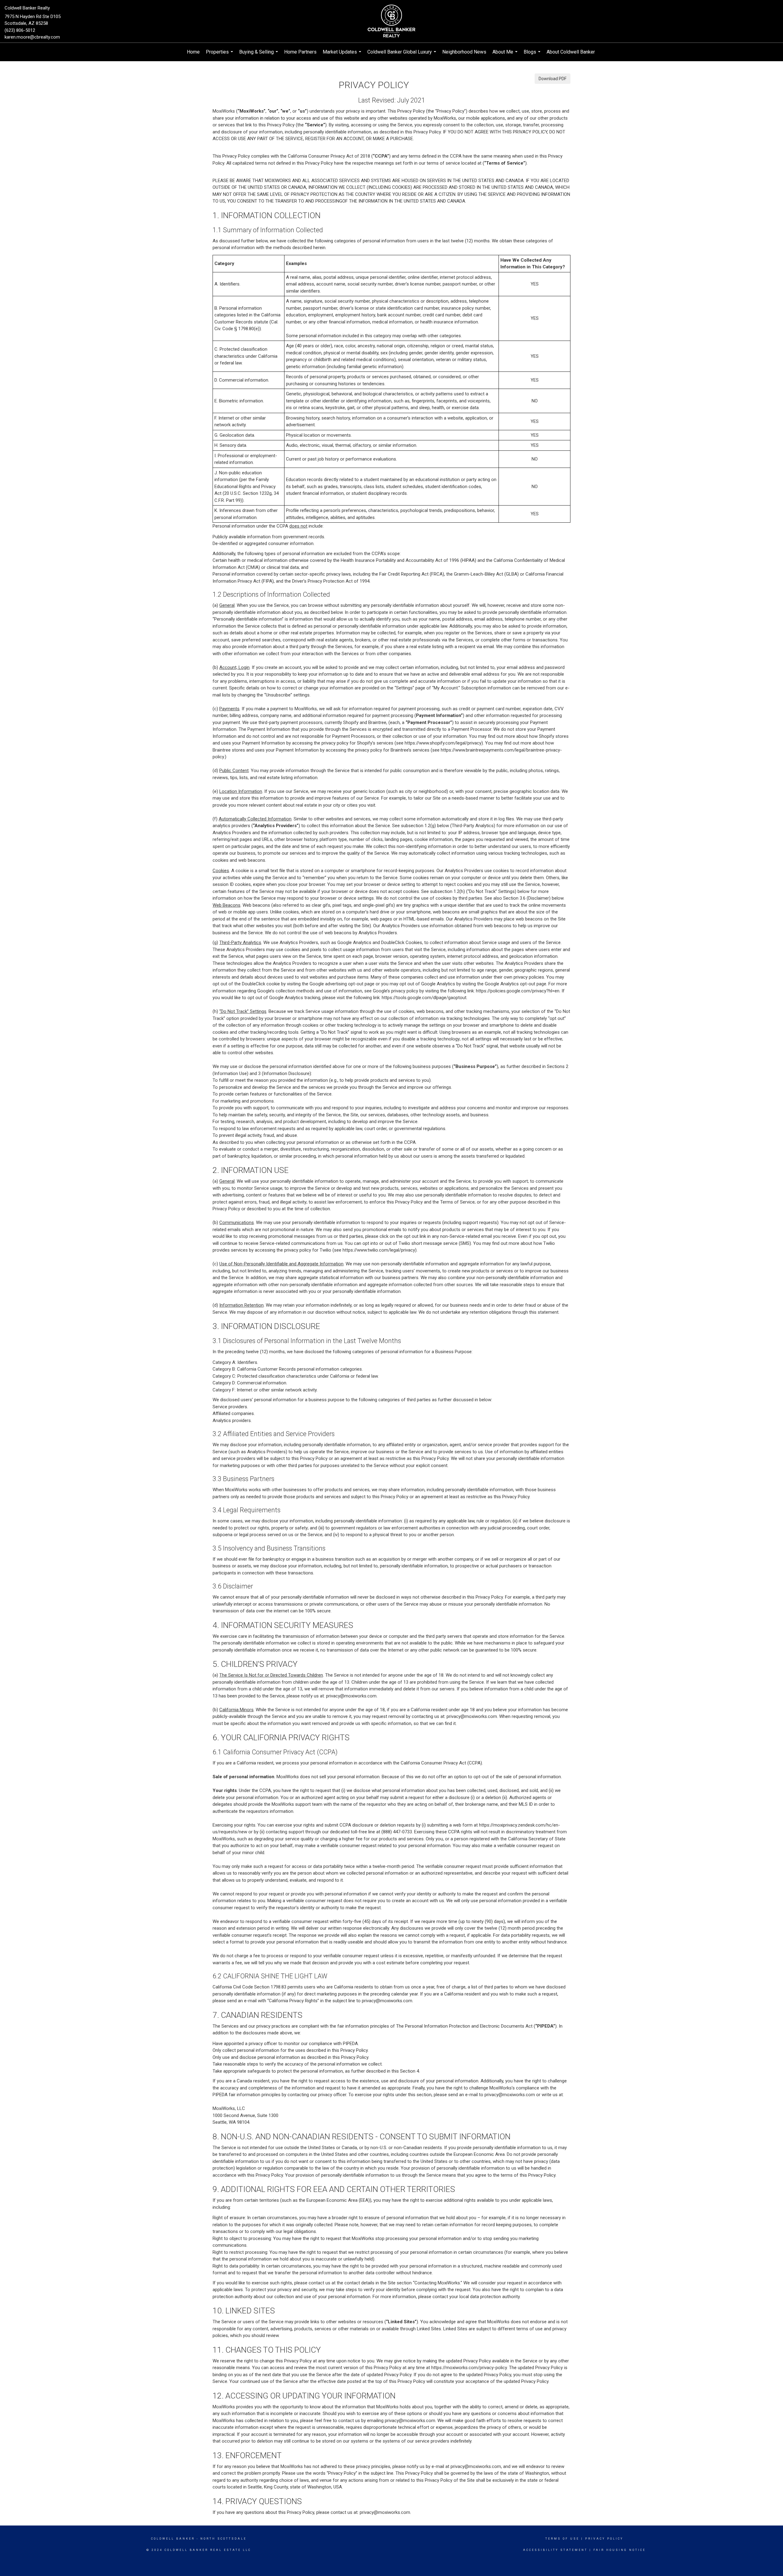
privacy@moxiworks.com (351, 1696)
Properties (220, 55)
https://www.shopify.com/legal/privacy (443, 743)
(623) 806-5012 (20, 30)
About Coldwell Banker (571, 52)
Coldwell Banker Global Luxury (403, 55)
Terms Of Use (562, 2539)
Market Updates (343, 55)
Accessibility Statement (555, 2550)
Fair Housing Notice (620, 2550)
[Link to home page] (391, 21)
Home (193, 52)
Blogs (533, 55)
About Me (506, 55)
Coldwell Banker (173, 2539)
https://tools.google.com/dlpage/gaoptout (424, 998)
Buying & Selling (259, 55)
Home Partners (300, 52)
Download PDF (553, 79)
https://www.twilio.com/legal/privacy (379, 1250)
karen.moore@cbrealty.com (32, 37)
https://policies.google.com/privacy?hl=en (518, 991)
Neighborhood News (464, 52)
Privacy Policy (604, 2539)
